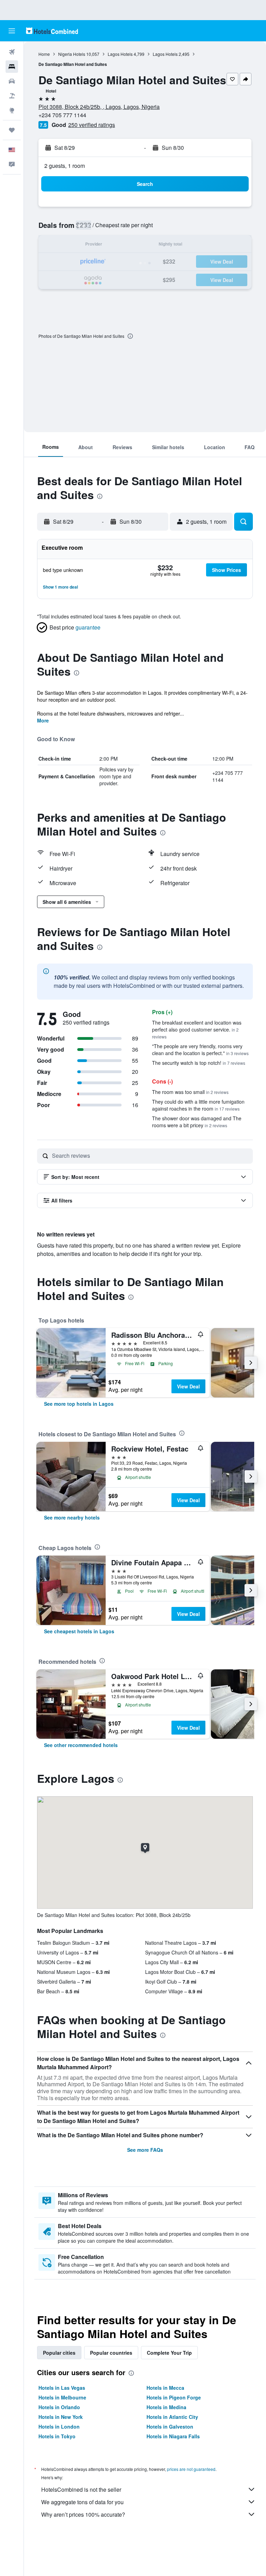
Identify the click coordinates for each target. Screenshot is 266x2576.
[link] (79, 1404)
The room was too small (190, 1092)
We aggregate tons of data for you (82, 2502)
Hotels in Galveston (170, 2427)
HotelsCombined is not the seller (81, 2489)
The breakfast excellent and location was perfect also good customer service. (197, 1029)
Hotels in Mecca (165, 2388)
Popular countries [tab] (111, 2353)
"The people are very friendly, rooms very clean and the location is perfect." (200, 1050)
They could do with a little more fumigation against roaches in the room (198, 1105)
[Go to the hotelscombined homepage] (52, 31)
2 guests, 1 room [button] (65, 166)
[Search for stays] (12, 67)
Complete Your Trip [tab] (169, 2353)
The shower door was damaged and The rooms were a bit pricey (197, 1122)
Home (44, 54)
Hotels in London (59, 2427)
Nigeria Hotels (72, 54)
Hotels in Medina (166, 2407)
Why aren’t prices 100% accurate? (83, 2514)
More (43, 720)
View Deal (188, 1386)
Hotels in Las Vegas (62, 2388)
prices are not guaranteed (191, 2469)
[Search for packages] (12, 96)
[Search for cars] (12, 81)
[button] (12, 31)
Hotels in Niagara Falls (173, 2436)
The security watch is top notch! (199, 1063)
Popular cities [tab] (59, 2353)
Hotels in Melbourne (62, 2397)
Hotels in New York (61, 2417)
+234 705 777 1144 (62, 115)
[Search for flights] (12, 52)
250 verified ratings (92, 125)
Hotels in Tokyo (57, 2436)
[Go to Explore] (12, 110)
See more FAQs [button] (145, 2150)
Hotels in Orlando (59, 2407)
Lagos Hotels (120, 54)
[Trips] (12, 130)
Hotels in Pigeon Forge (174, 2397)
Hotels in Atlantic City (172, 2417)
